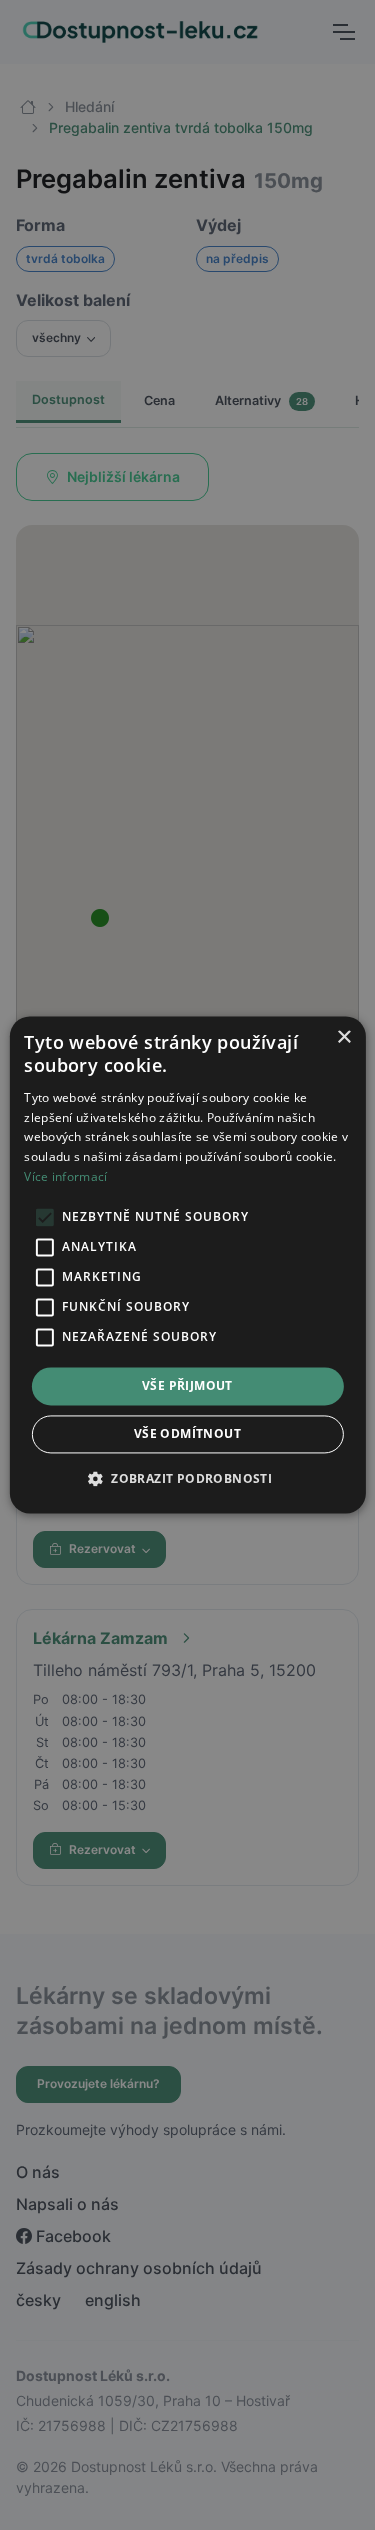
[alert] (187, 1265)
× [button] (343, 1037)
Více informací (65, 1176)
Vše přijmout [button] (187, 1385)
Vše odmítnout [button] (187, 1434)
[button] (187, 1479)
